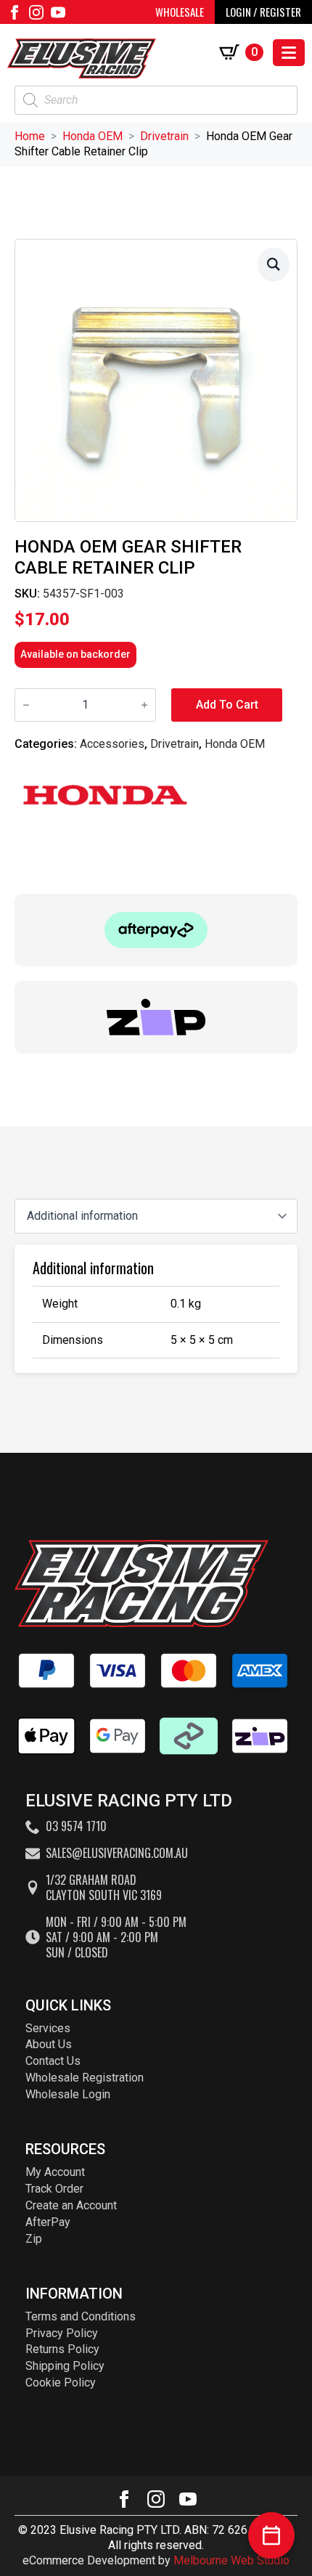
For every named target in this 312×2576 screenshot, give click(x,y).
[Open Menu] (289, 53)
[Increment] (144, 705)
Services (48, 2028)
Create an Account (71, 2205)
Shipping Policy (65, 2366)
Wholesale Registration (85, 2078)
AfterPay (48, 2222)
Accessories (112, 744)
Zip (34, 2239)
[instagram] (36, 12)
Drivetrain (164, 136)
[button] (274, 264)
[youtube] (58, 12)
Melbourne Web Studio (231, 2560)
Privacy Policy (62, 2333)
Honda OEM (93, 136)
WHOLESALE (180, 12)
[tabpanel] (156, 1308)
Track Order (54, 2189)
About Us (49, 2044)
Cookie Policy (61, 2383)
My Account (55, 2172)
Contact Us (53, 2061)
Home (30, 136)
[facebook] (15, 12)
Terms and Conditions (81, 2316)
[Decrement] (26, 705)
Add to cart (227, 705)
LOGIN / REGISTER (263, 12)
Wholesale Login (68, 2094)
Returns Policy (62, 2349)
